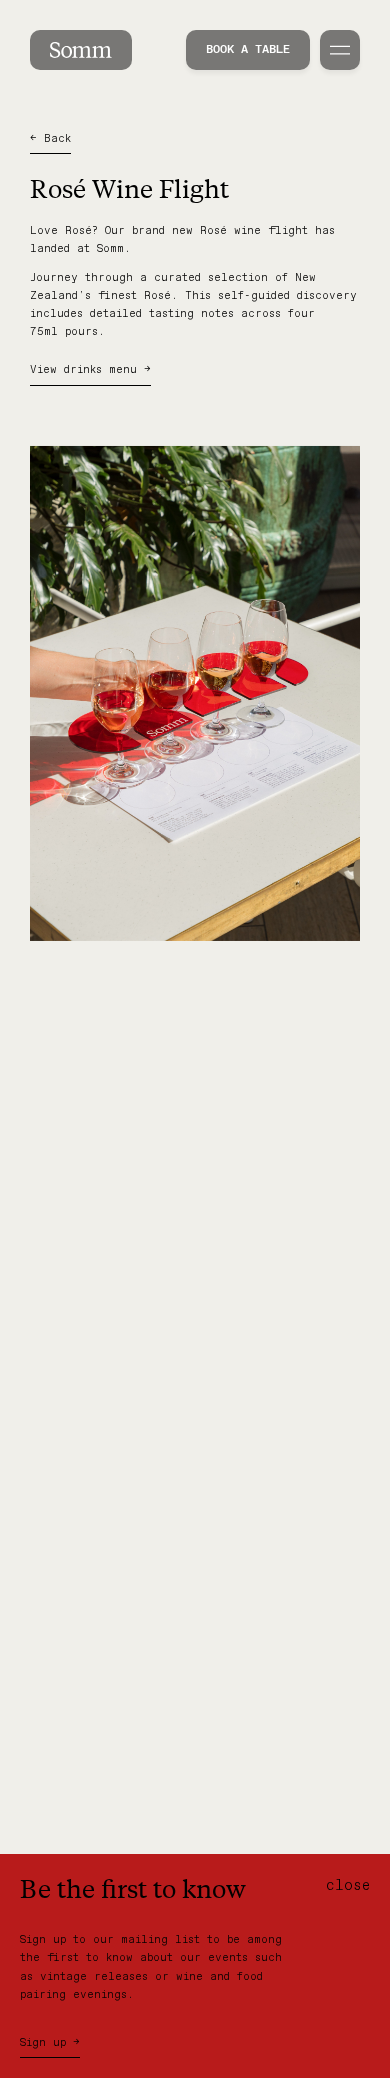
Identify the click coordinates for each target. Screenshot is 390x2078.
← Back (50, 139)
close (348, 1886)
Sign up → (50, 2043)
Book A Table (248, 50)
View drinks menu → (90, 370)
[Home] (81, 50)
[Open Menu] (340, 50)
